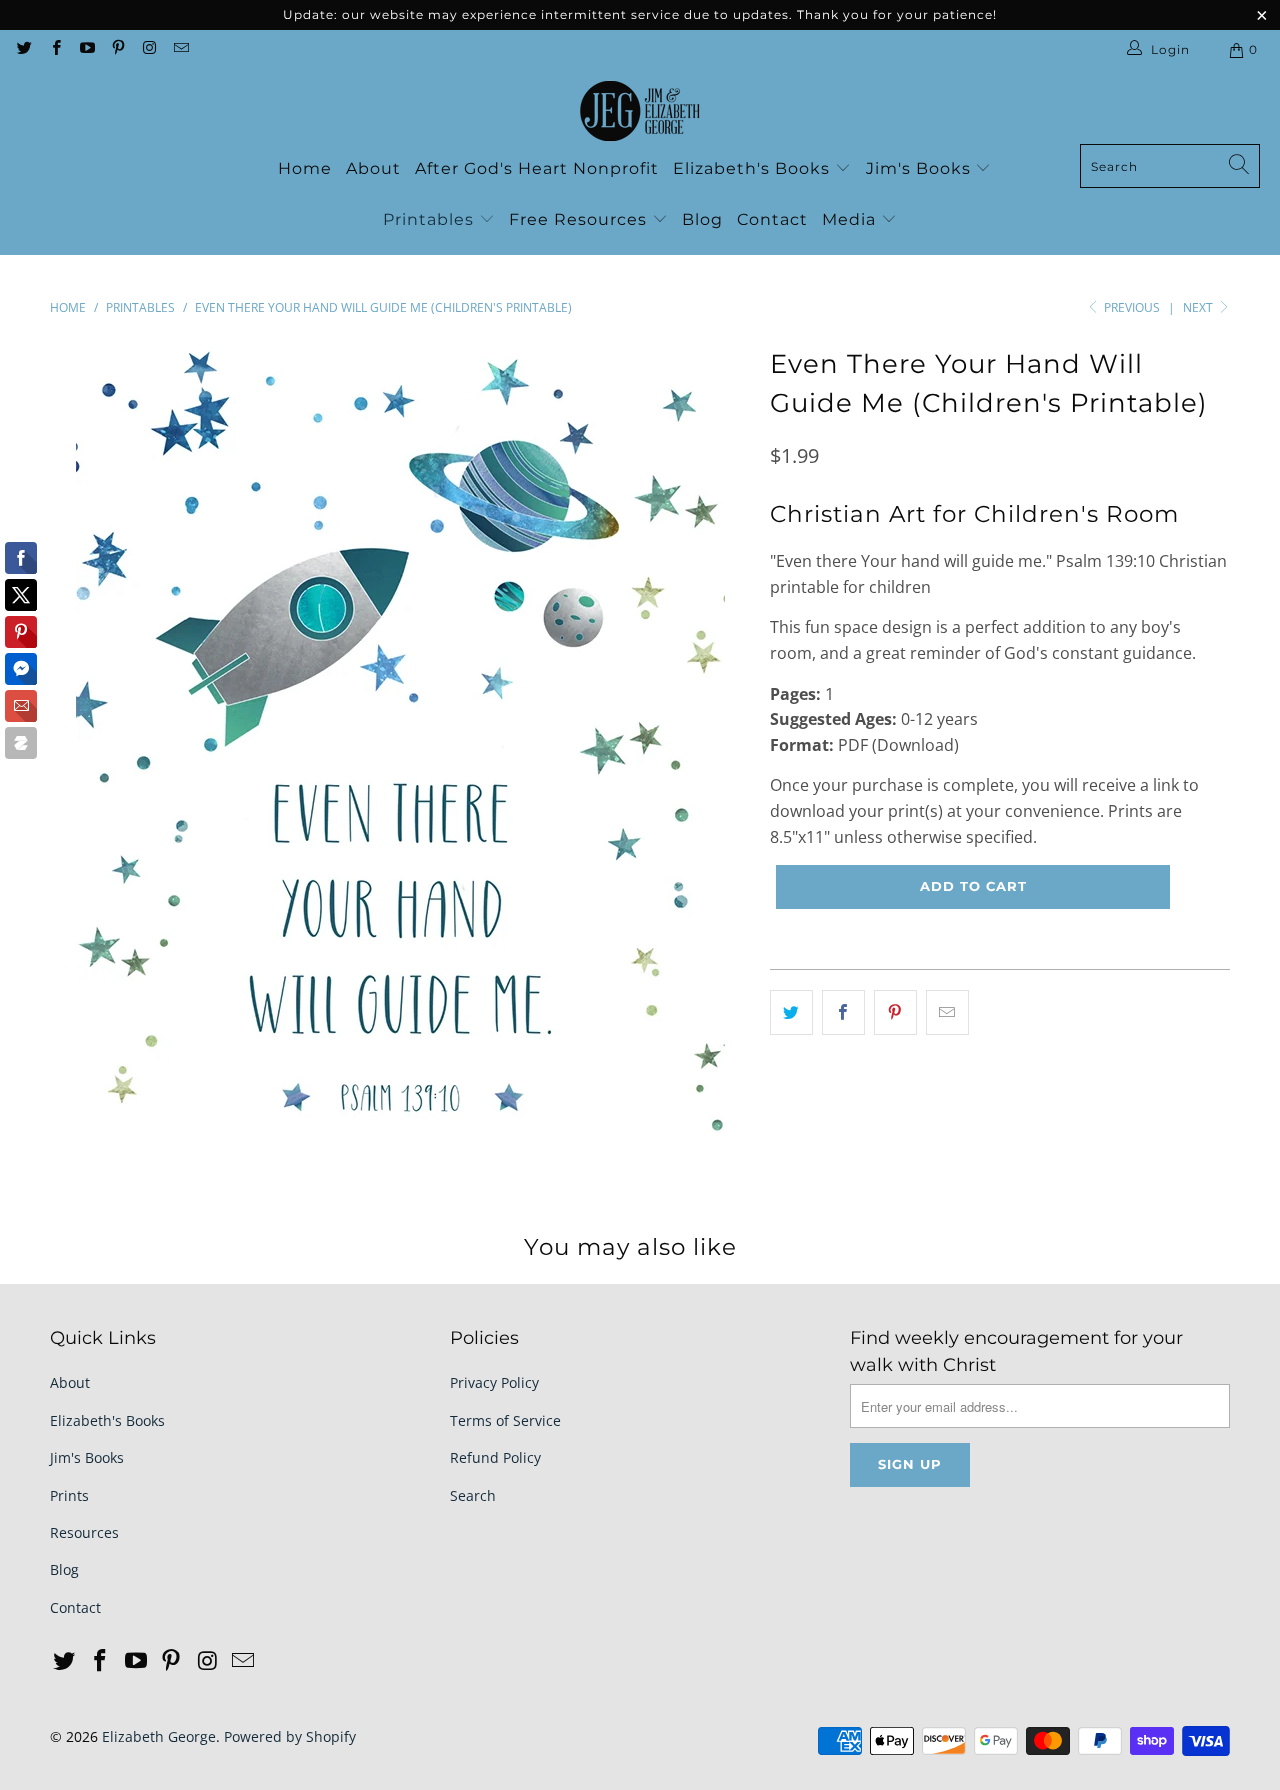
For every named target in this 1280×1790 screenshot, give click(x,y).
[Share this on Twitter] (791, 1013)
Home (305, 168)
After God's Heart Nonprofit (537, 168)
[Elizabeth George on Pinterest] (117, 49)
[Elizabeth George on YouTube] (86, 49)
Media (851, 219)
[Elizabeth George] (640, 112)
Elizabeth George (159, 1736)
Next (1199, 307)
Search (473, 1495)
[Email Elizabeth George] (179, 49)
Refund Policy (495, 1457)
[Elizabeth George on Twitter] (23, 49)
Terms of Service (505, 1420)
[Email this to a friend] (947, 1013)
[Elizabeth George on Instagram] (148, 49)
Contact (772, 219)
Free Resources (580, 219)
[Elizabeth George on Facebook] (54, 49)
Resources (84, 1532)
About (373, 168)
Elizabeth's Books (754, 168)
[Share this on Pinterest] (895, 1013)
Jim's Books (921, 168)
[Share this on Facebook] (843, 1013)
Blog (702, 219)
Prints (69, 1495)
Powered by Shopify (290, 1736)
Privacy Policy (494, 1382)
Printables (431, 219)
